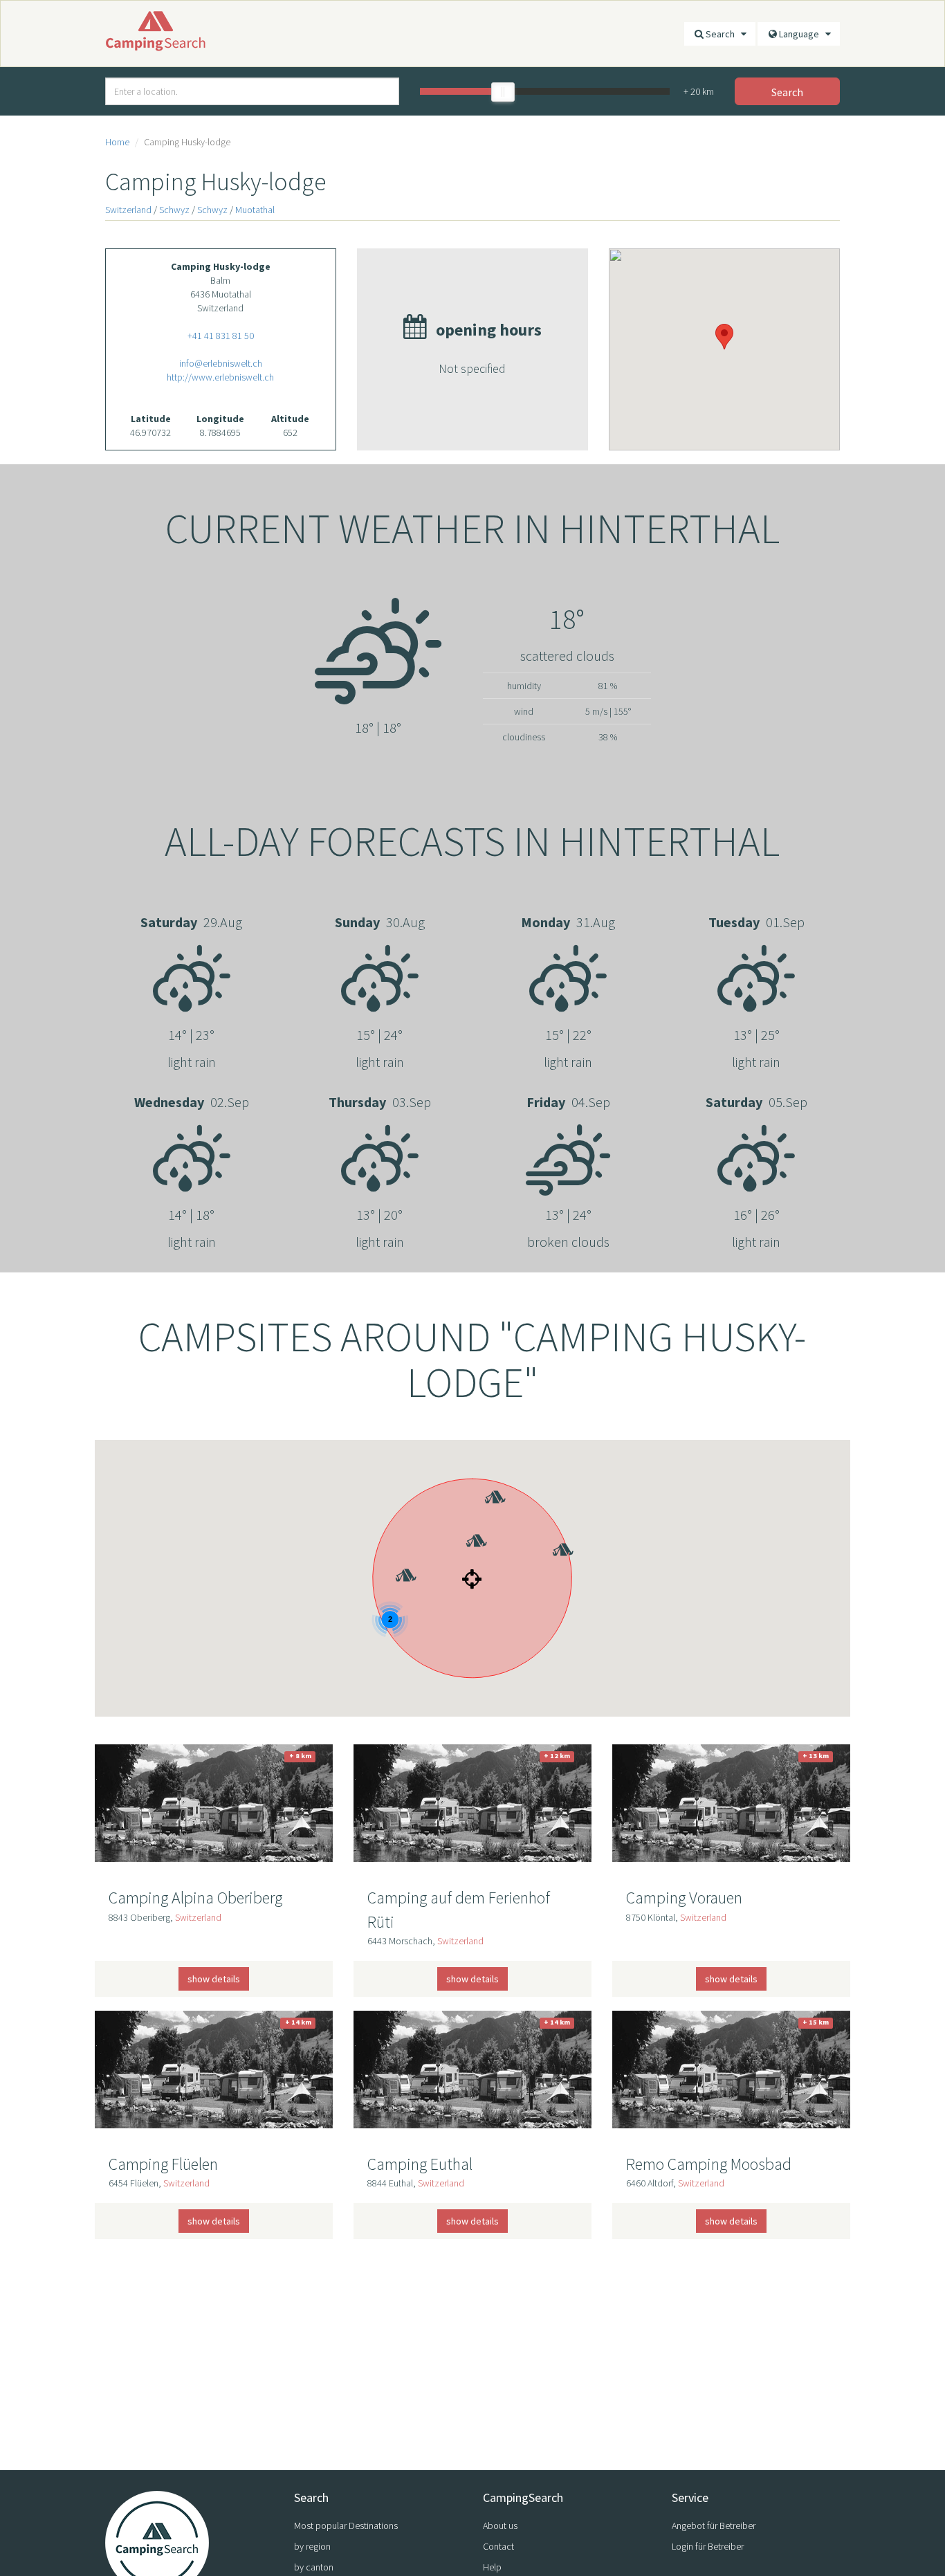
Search (723, 34)
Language (802, 34)
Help (492, 2567)
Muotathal (255, 210)
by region (312, 2546)
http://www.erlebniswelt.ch (220, 377)
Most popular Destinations (346, 2525)
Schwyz (174, 210)
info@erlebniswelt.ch (221, 363)
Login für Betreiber (708, 2546)
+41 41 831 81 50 (221, 336)
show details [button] (214, 1979)
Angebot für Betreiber (714, 2525)
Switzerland (128, 210)
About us (500, 2525)
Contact (498, 2546)
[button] (465, 1521)
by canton (314, 2567)
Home (117, 142)
